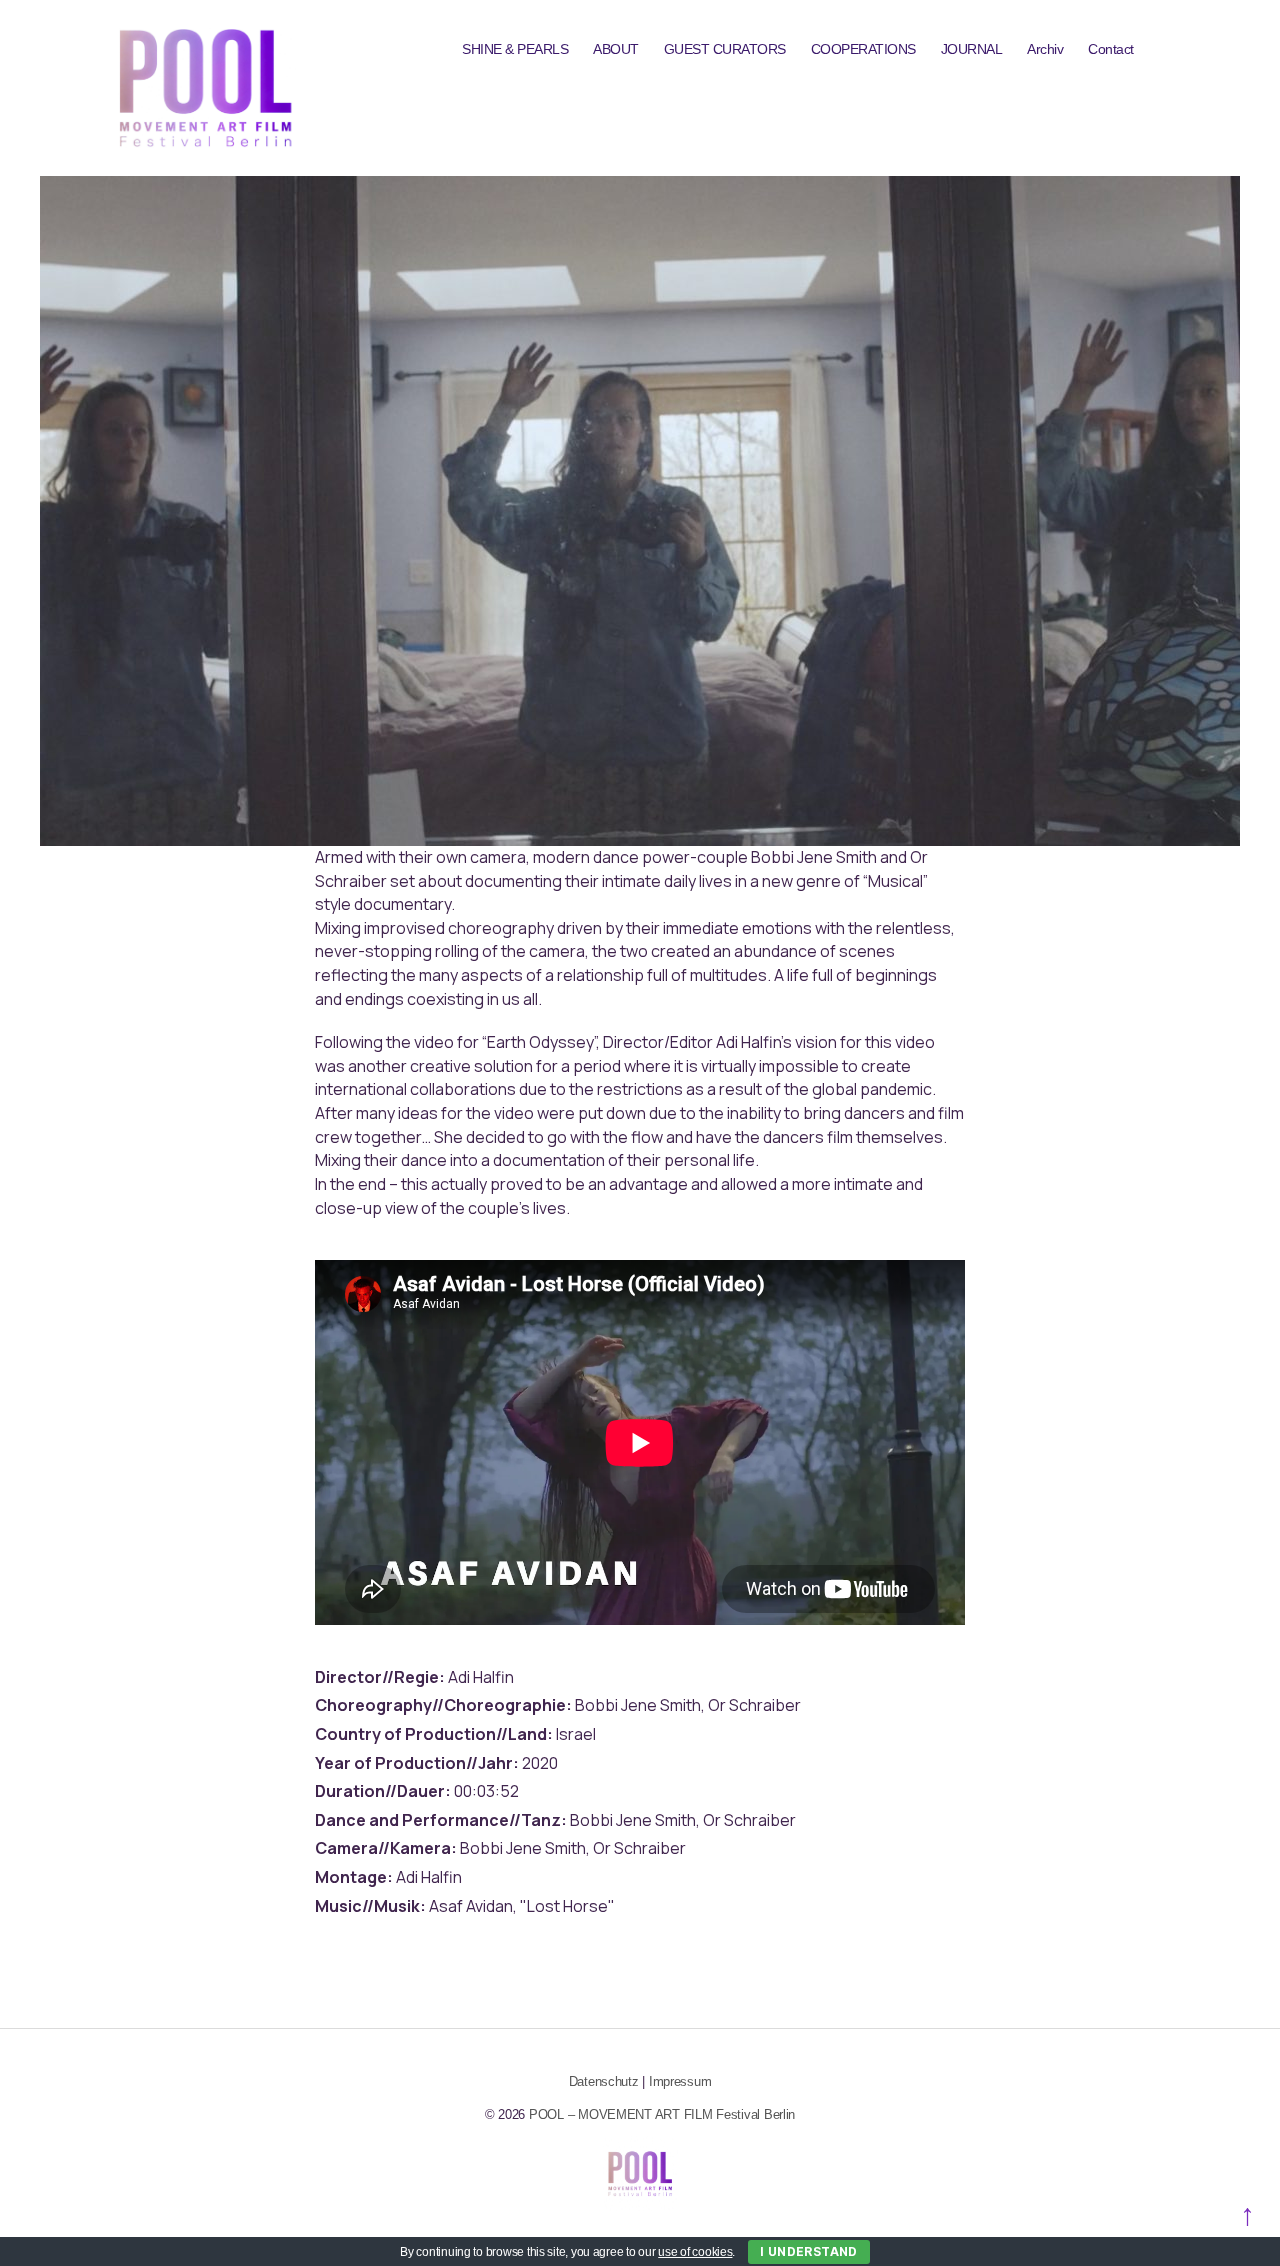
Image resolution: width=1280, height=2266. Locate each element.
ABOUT (616, 49)
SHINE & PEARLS (515, 49)
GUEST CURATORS (725, 49)
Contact (1111, 49)
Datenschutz (604, 2081)
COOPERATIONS (863, 49)
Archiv (1045, 49)
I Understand (809, 2251)
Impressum (680, 2081)
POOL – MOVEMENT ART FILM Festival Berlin (662, 2114)
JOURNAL (972, 49)
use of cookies (695, 2252)
